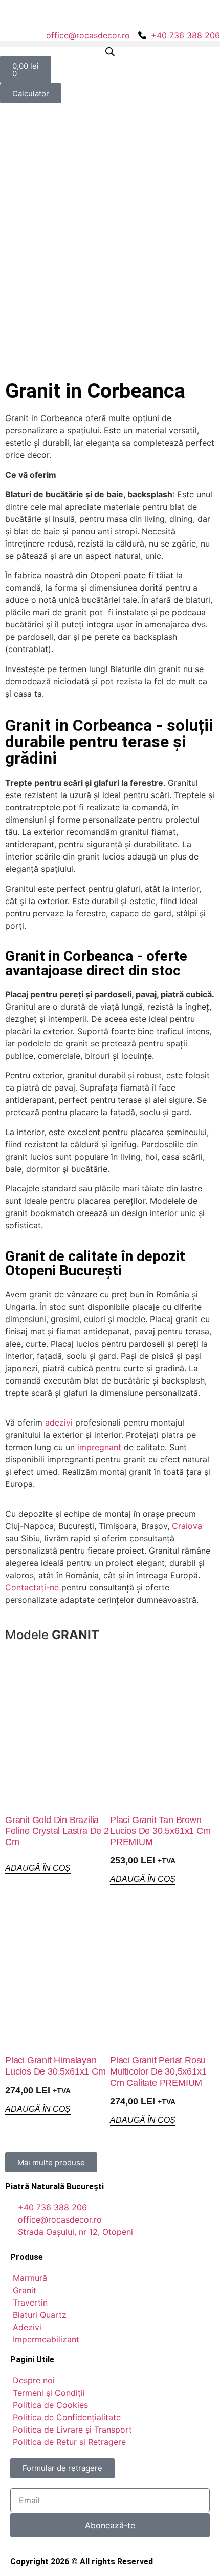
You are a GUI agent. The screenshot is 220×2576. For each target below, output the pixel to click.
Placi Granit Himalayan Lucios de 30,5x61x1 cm (56, 2066)
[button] (110, 44)
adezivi (59, 1422)
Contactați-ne (32, 1587)
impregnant (99, 1447)
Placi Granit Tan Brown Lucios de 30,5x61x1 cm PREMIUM (160, 1831)
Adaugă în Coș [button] (38, 1868)
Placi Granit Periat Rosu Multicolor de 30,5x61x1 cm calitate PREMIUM (158, 2071)
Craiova (187, 1526)
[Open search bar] (110, 51)
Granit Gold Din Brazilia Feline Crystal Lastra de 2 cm (57, 1831)
